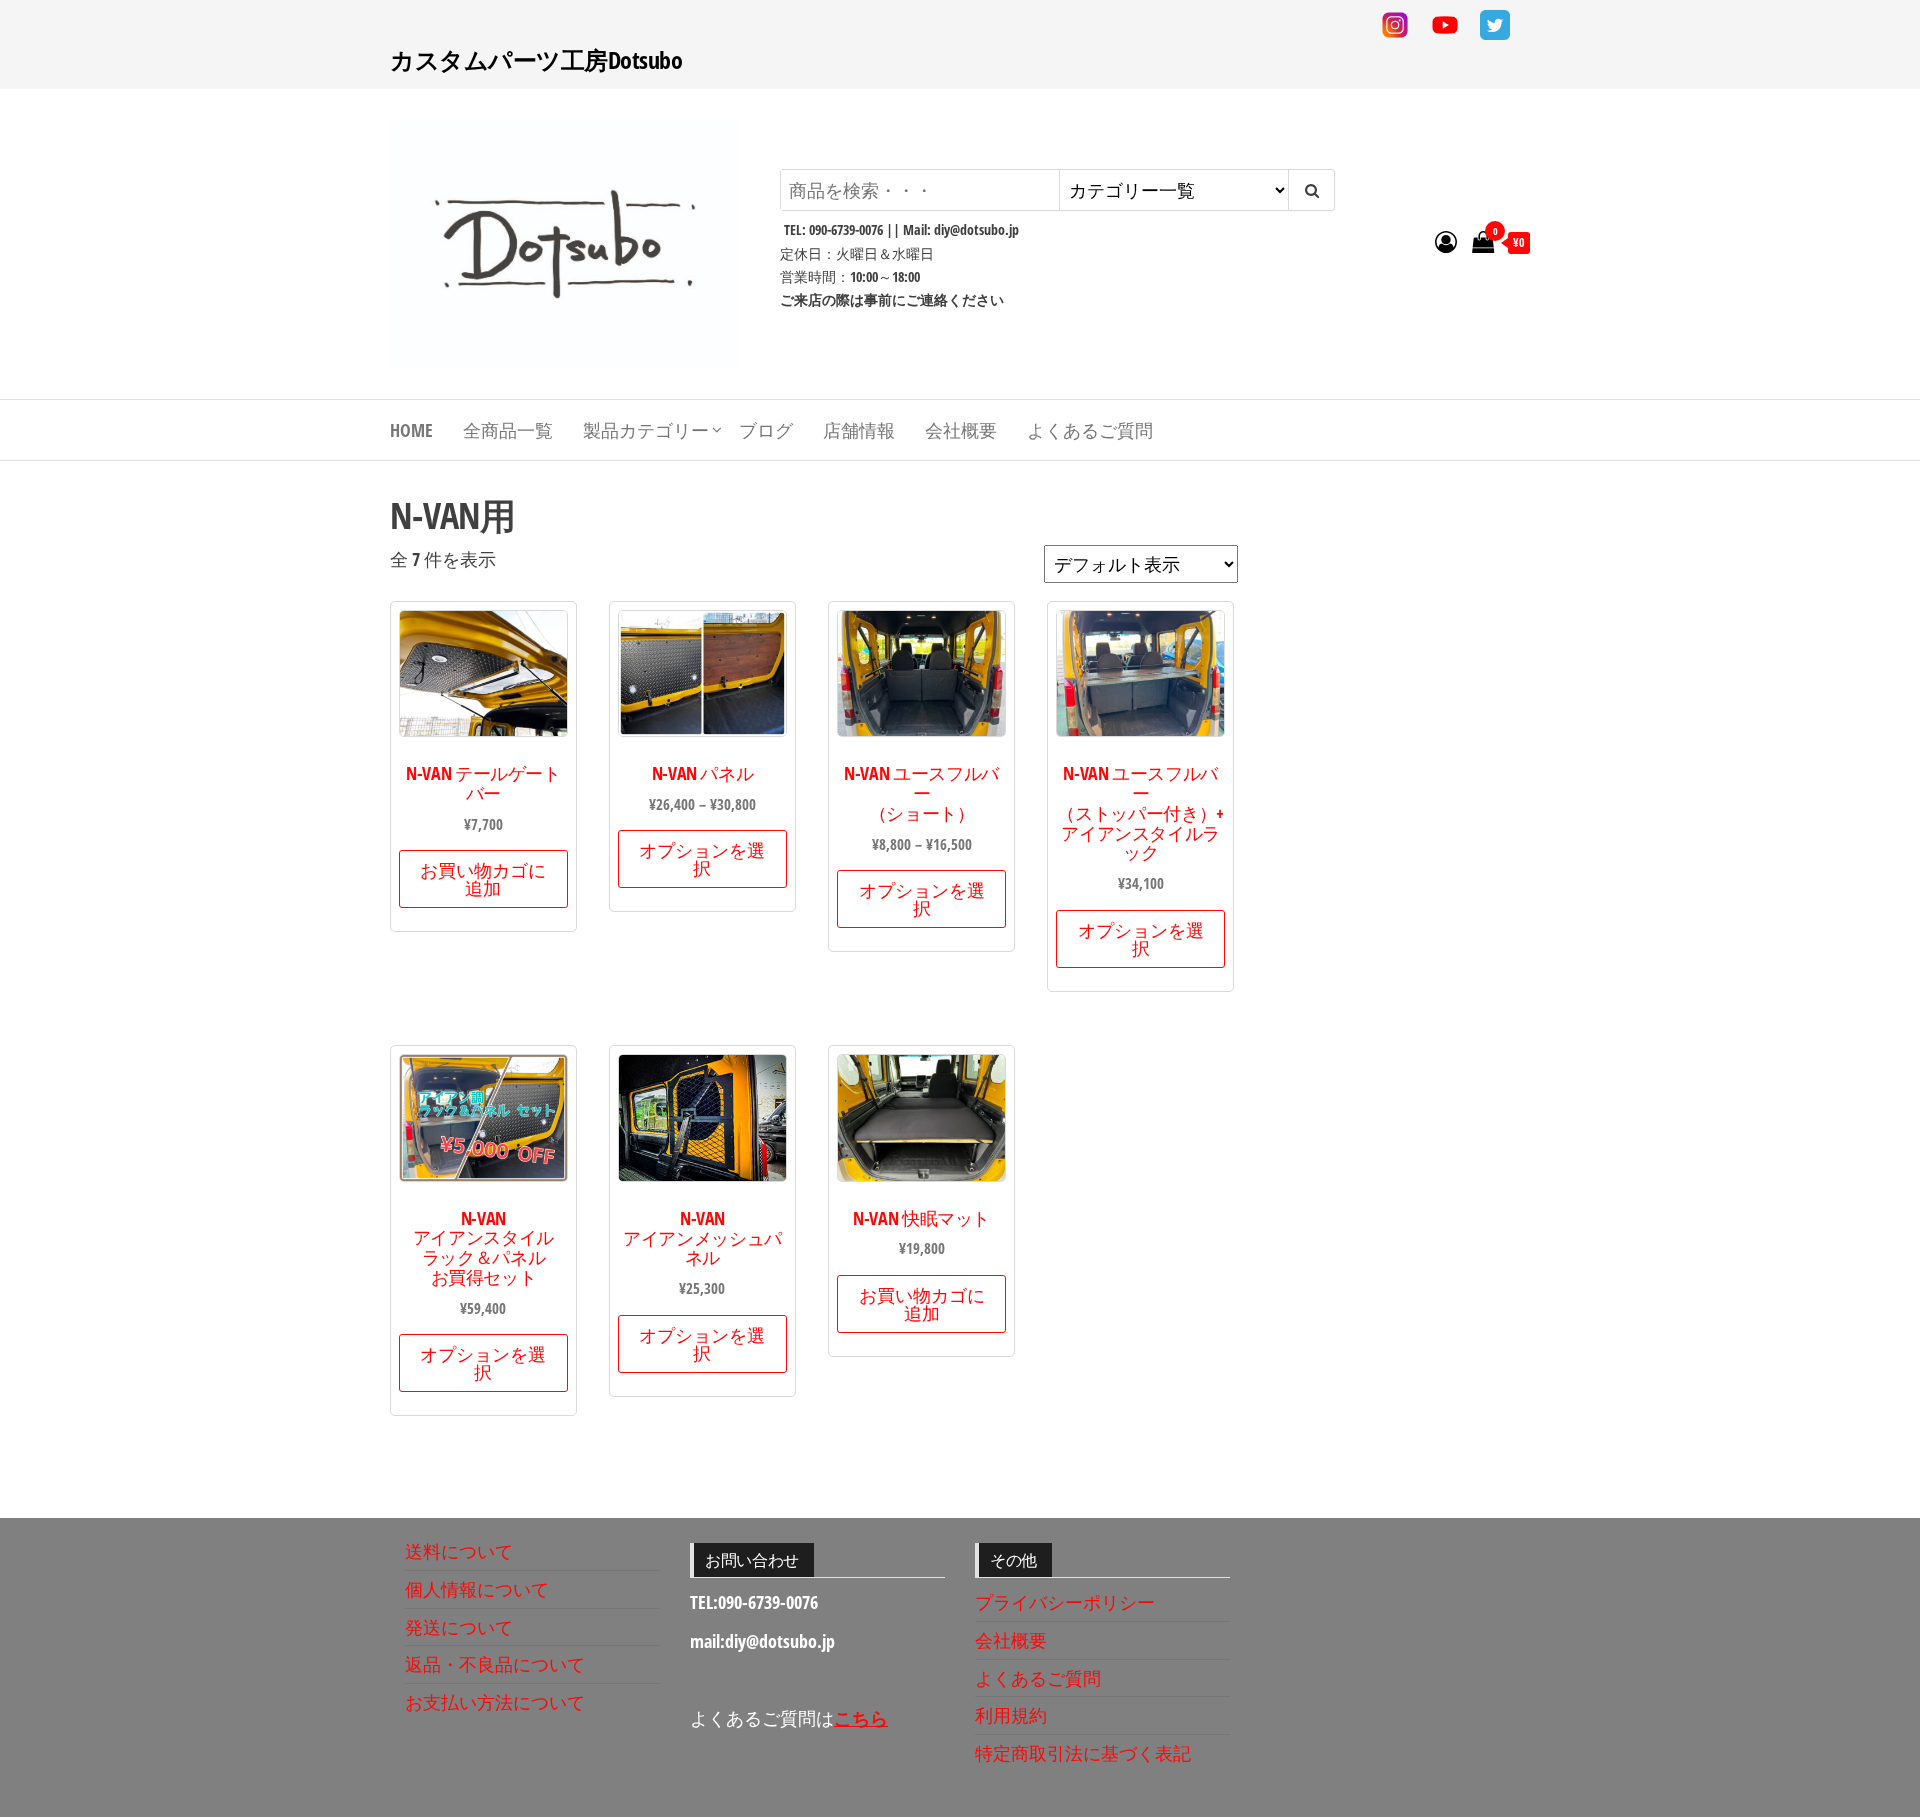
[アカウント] (1446, 241)
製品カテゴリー (646, 430)
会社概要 (961, 430)
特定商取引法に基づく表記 (1083, 1753)
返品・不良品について (495, 1664)
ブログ (766, 430)
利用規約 (1011, 1715)
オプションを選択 (702, 859)
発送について (459, 1627)
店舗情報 (859, 430)
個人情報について (477, 1589)
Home (411, 430)
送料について (459, 1551)
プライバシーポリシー (1065, 1602)
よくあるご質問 (1090, 430)
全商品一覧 (508, 430)
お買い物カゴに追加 (483, 879)
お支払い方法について (495, 1702)
